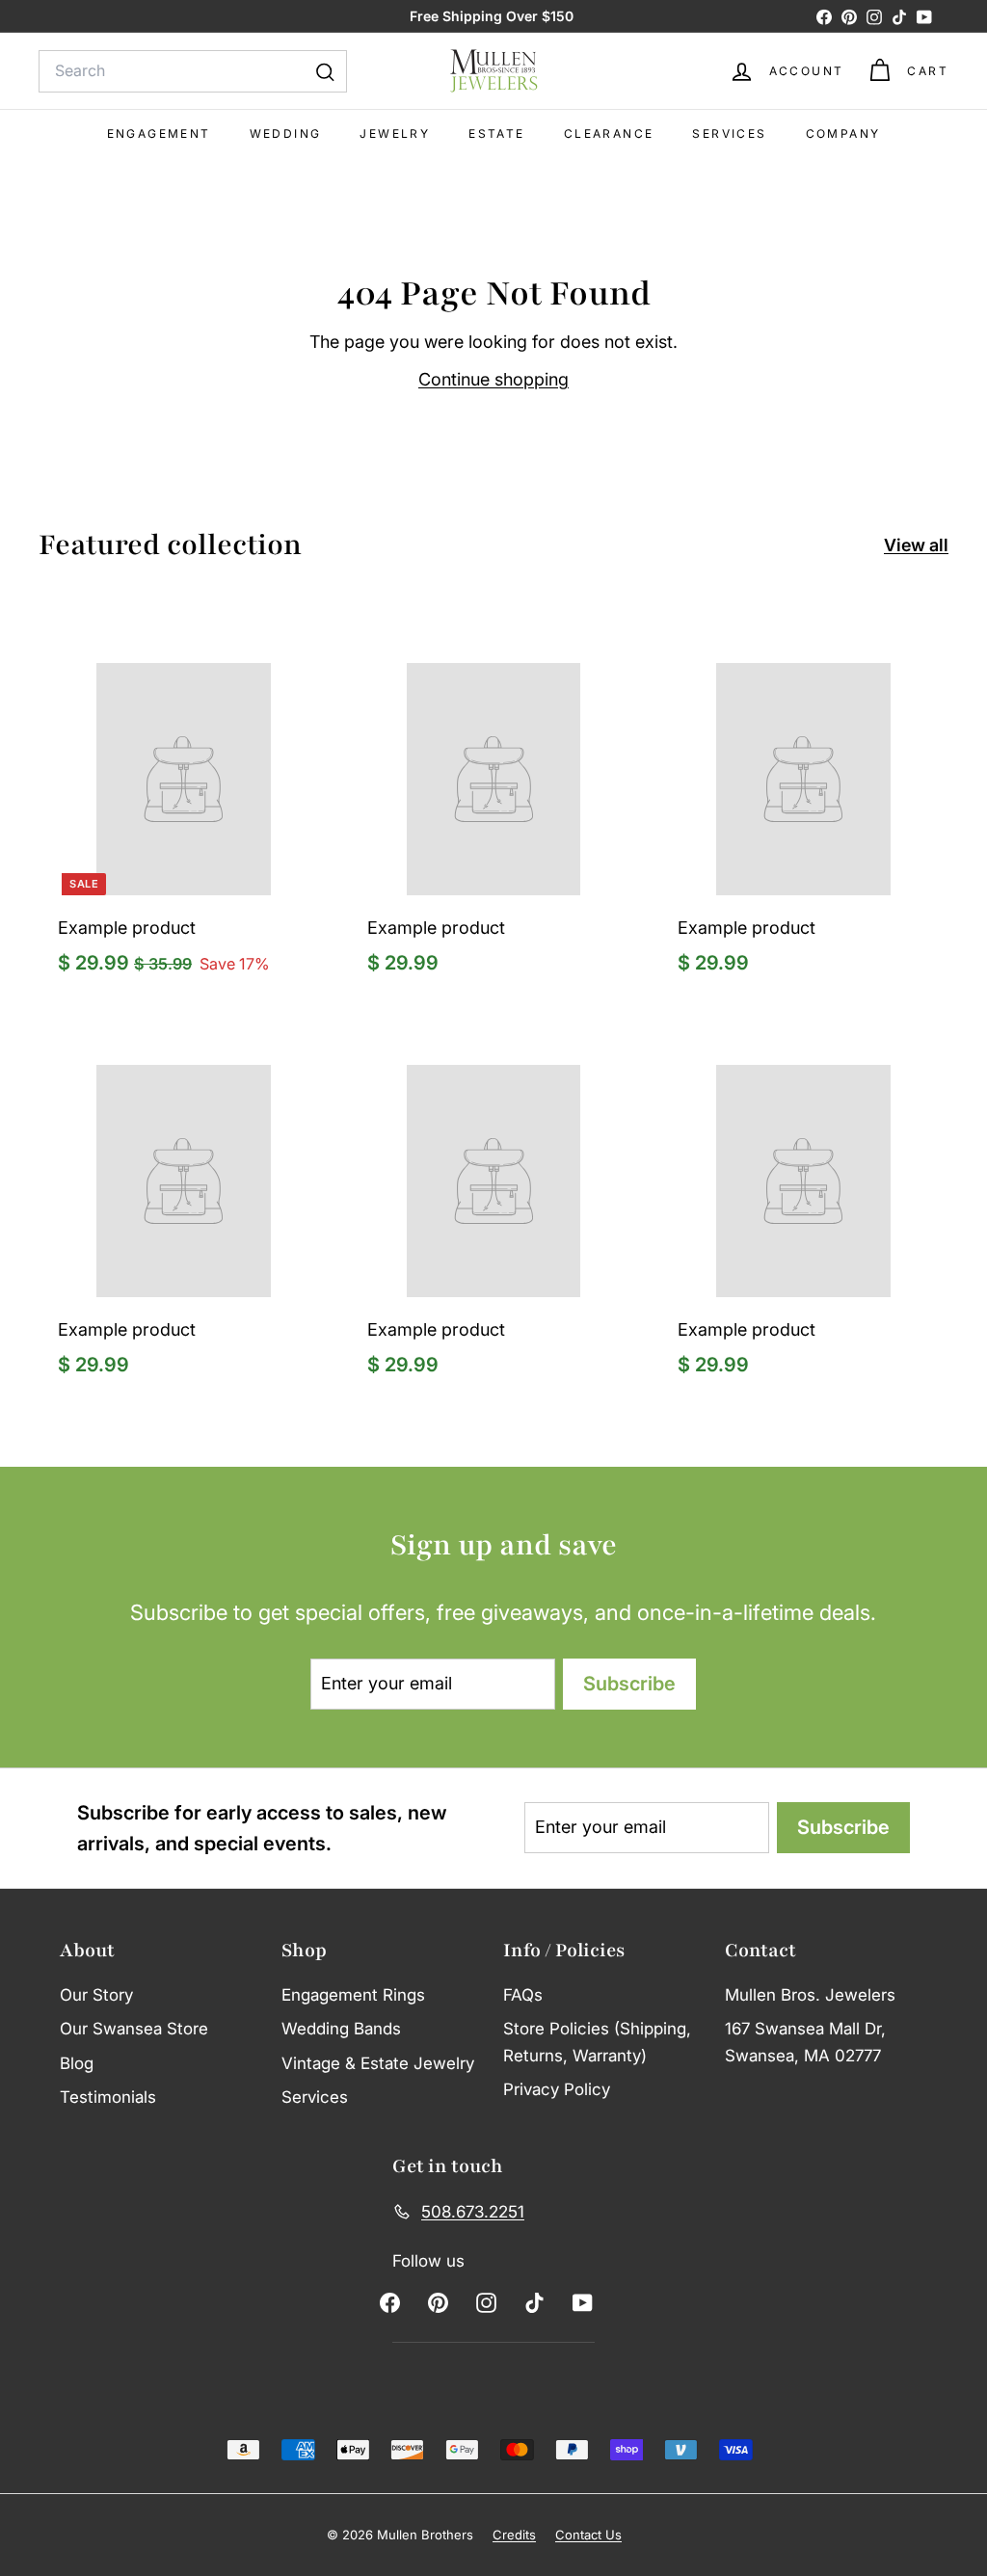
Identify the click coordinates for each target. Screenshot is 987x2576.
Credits (514, 2535)
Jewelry (395, 133)
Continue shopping (493, 379)
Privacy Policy (557, 2089)
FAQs (523, 1995)
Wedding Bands (341, 2029)
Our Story (96, 1995)
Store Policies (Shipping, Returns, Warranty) (597, 2042)
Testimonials (108, 2097)
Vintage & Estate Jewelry (378, 2063)
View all (916, 545)
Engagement (159, 133)
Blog (77, 2063)
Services (729, 133)
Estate (496, 133)
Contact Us (588, 2535)
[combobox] (193, 71)
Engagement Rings (353, 1995)
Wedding (286, 133)
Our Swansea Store (134, 2029)
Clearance (609, 133)
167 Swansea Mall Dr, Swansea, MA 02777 (805, 2042)
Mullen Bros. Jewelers (810, 1995)
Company (843, 133)
